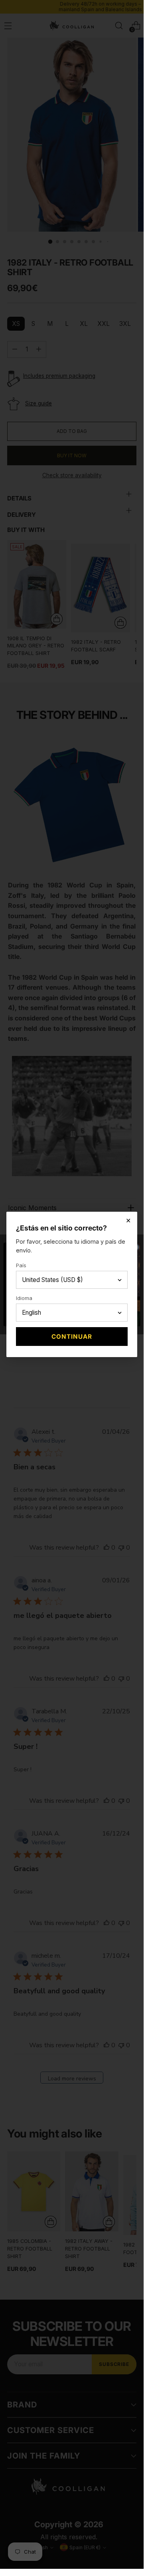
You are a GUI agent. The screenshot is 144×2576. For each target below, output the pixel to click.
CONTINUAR (72, 1337)
